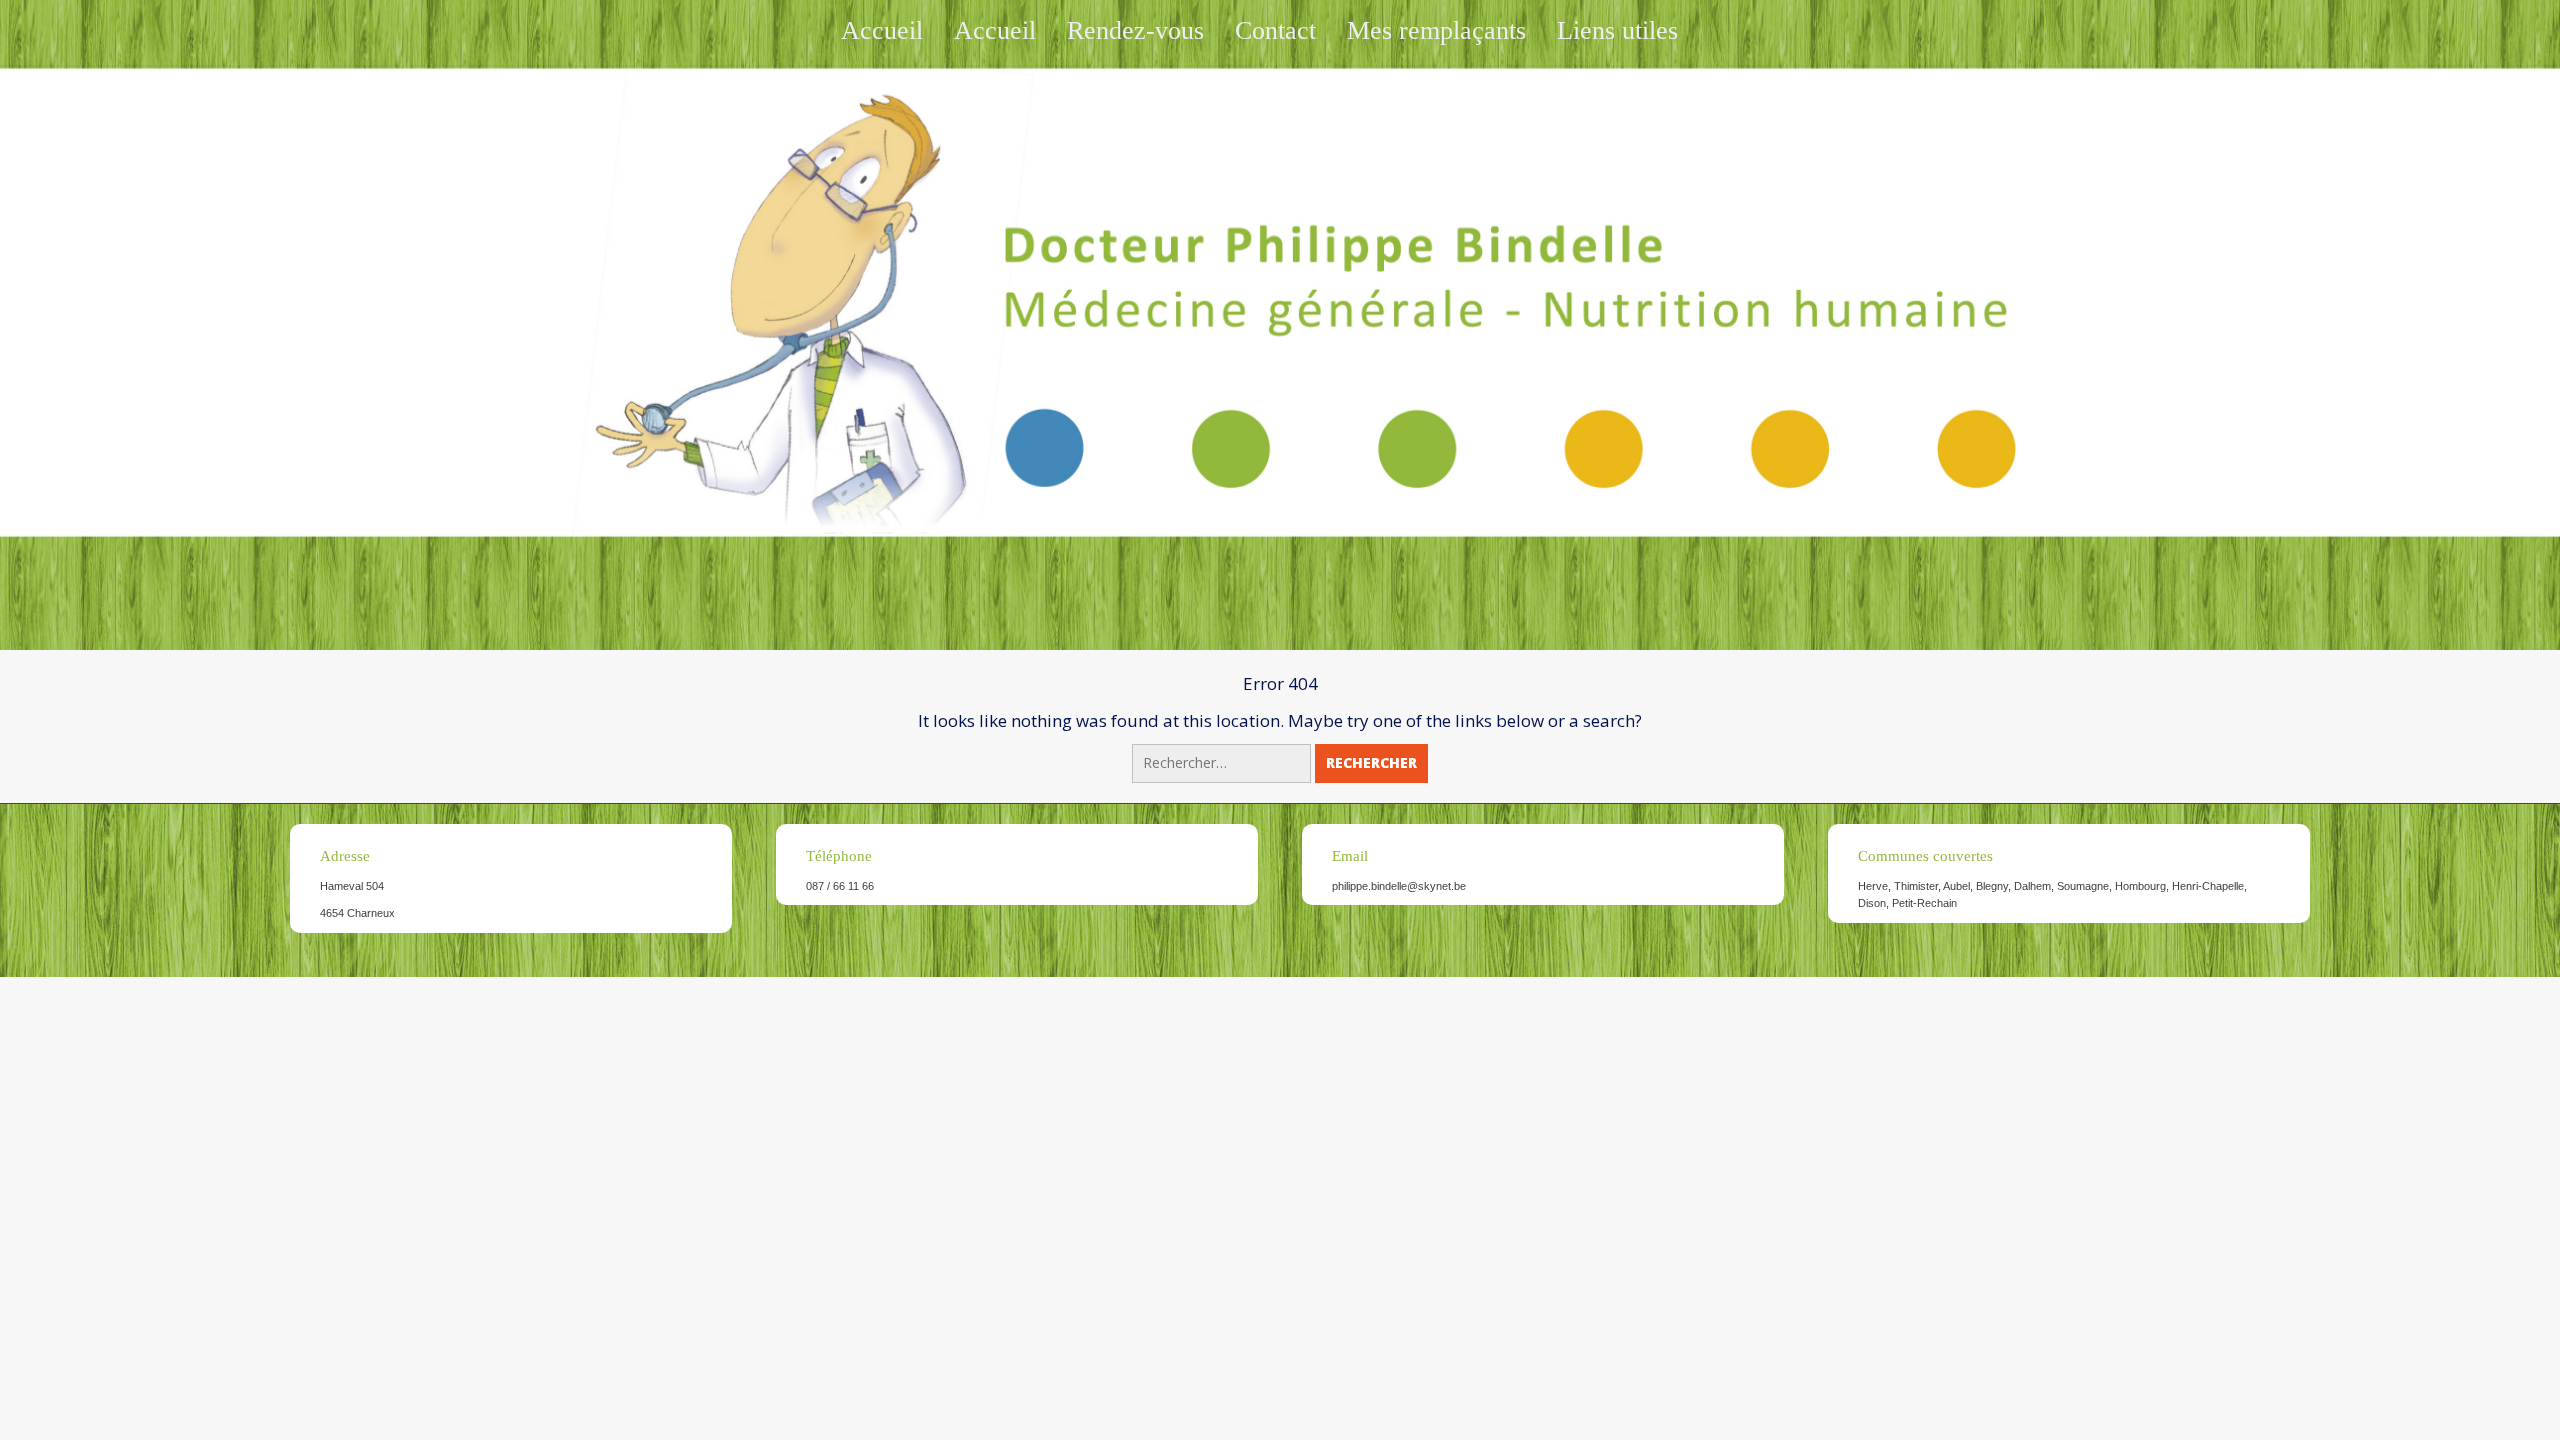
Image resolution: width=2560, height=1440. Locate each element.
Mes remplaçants (1436, 30)
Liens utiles (1617, 30)
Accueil (882, 30)
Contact (1275, 30)
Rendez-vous (1135, 30)
